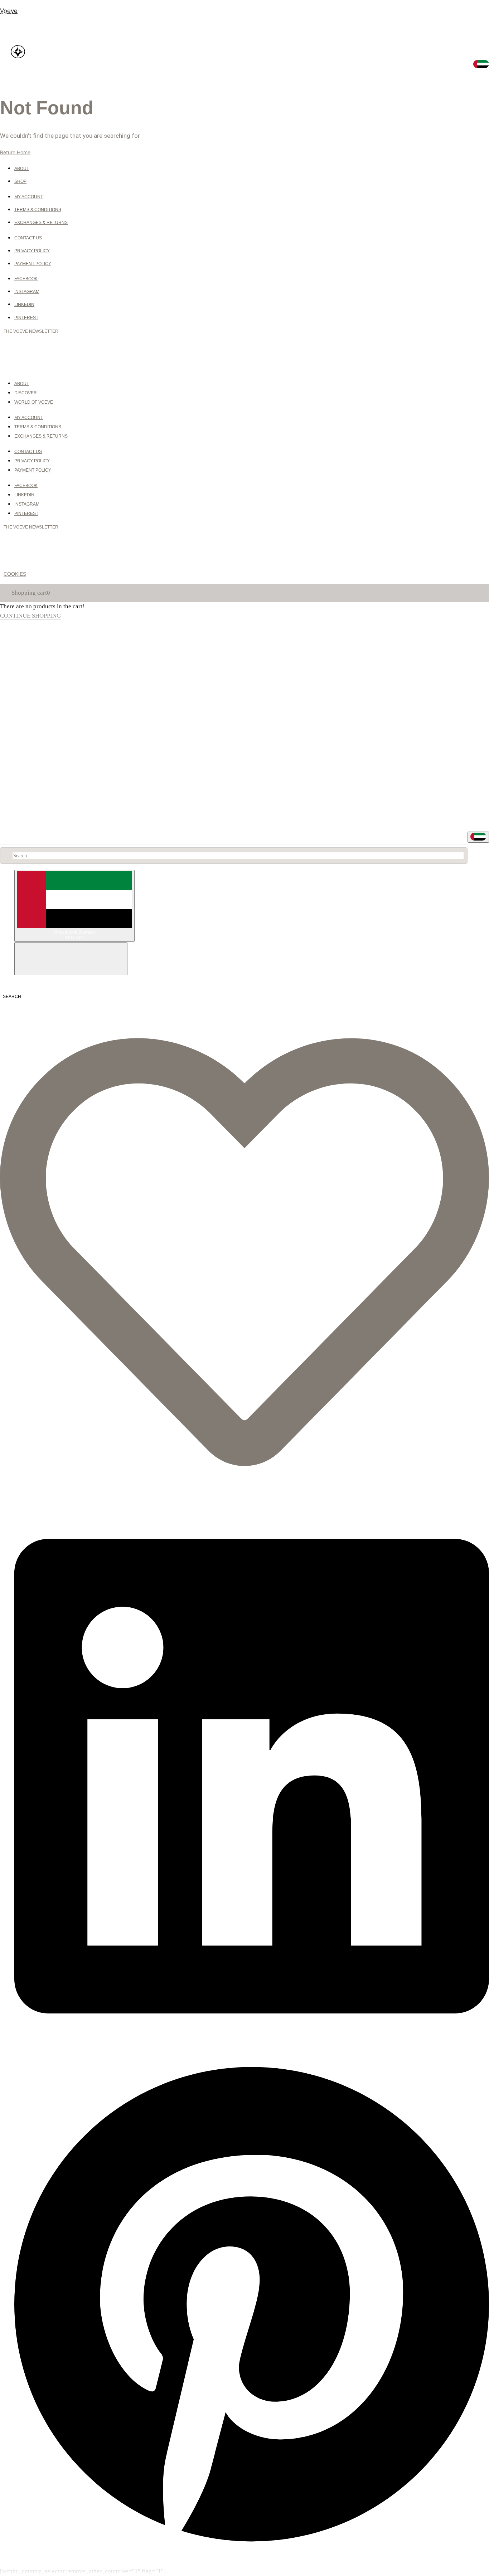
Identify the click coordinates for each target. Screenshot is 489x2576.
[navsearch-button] (11, 996)
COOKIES (15, 574)
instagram (15, 63)
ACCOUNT (12, 96)
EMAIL (13, 355)
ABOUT (7, 2)
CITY (240, 355)
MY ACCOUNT (17, 819)
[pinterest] (252, 2547)
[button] (10, 14)
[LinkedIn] (252, 2046)
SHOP (6, 14)
